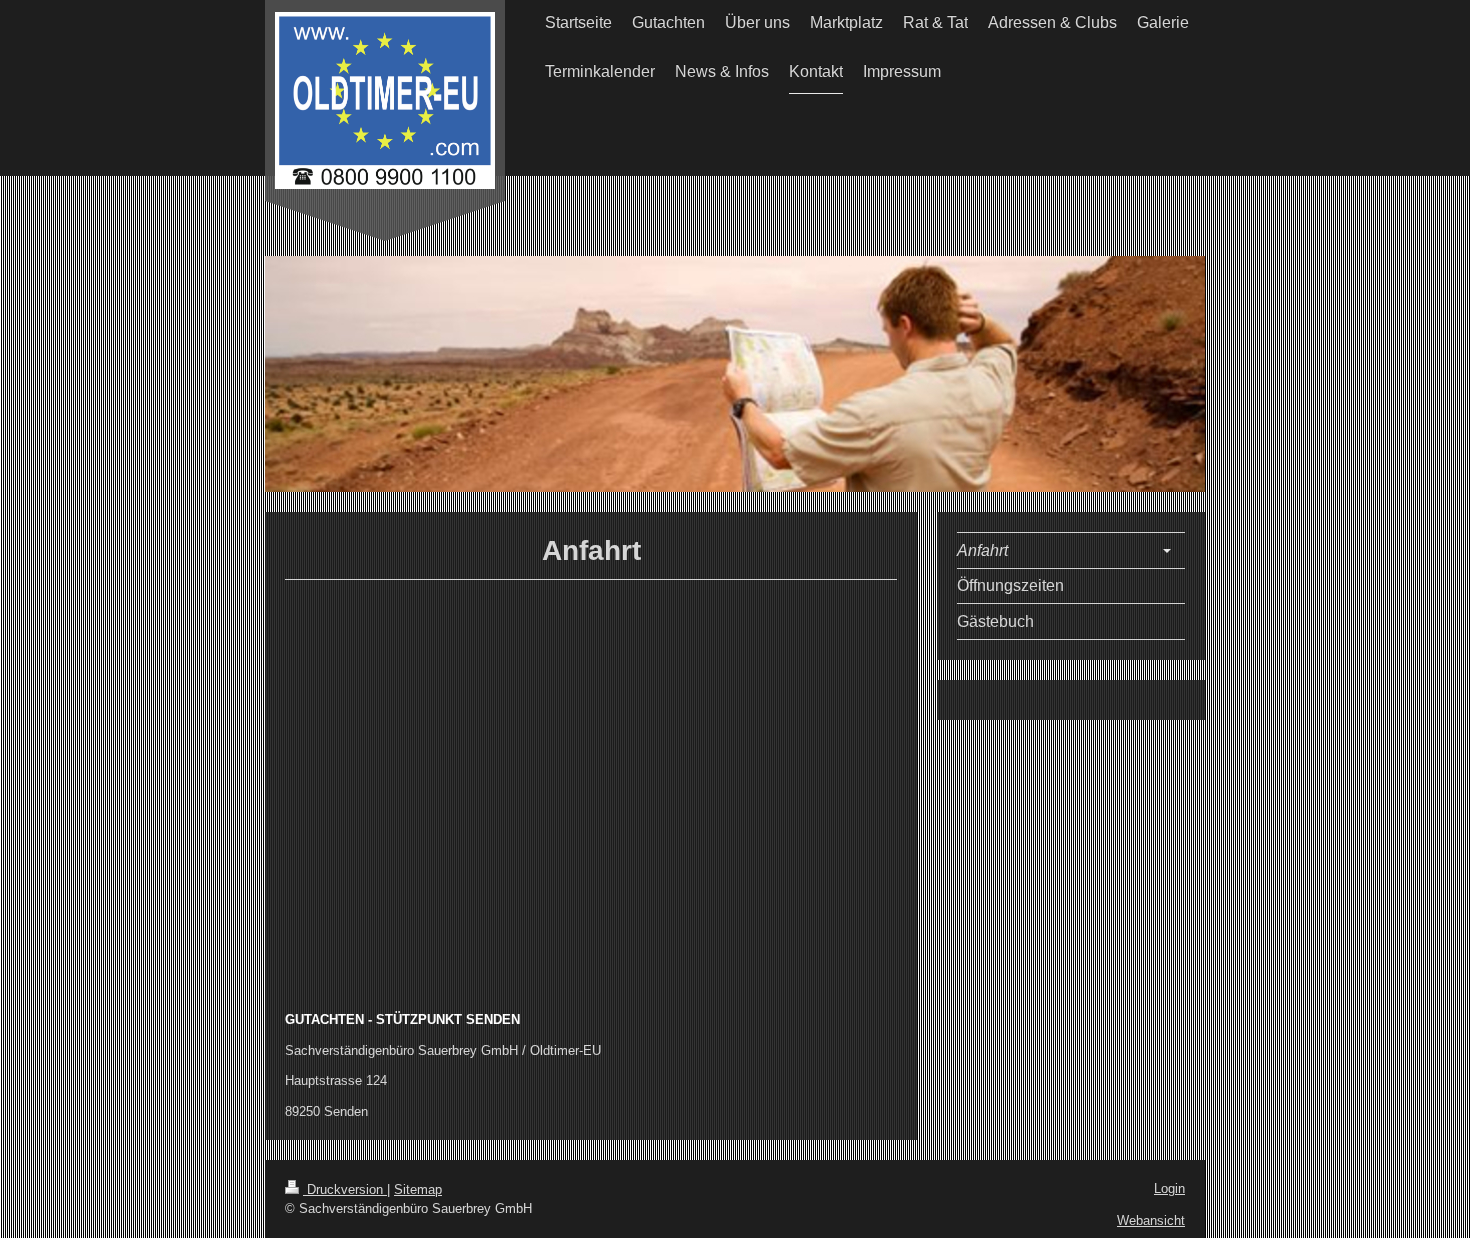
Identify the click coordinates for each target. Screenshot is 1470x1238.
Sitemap (418, 1189)
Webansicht (1151, 1220)
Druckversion (345, 1189)
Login (1169, 1188)
